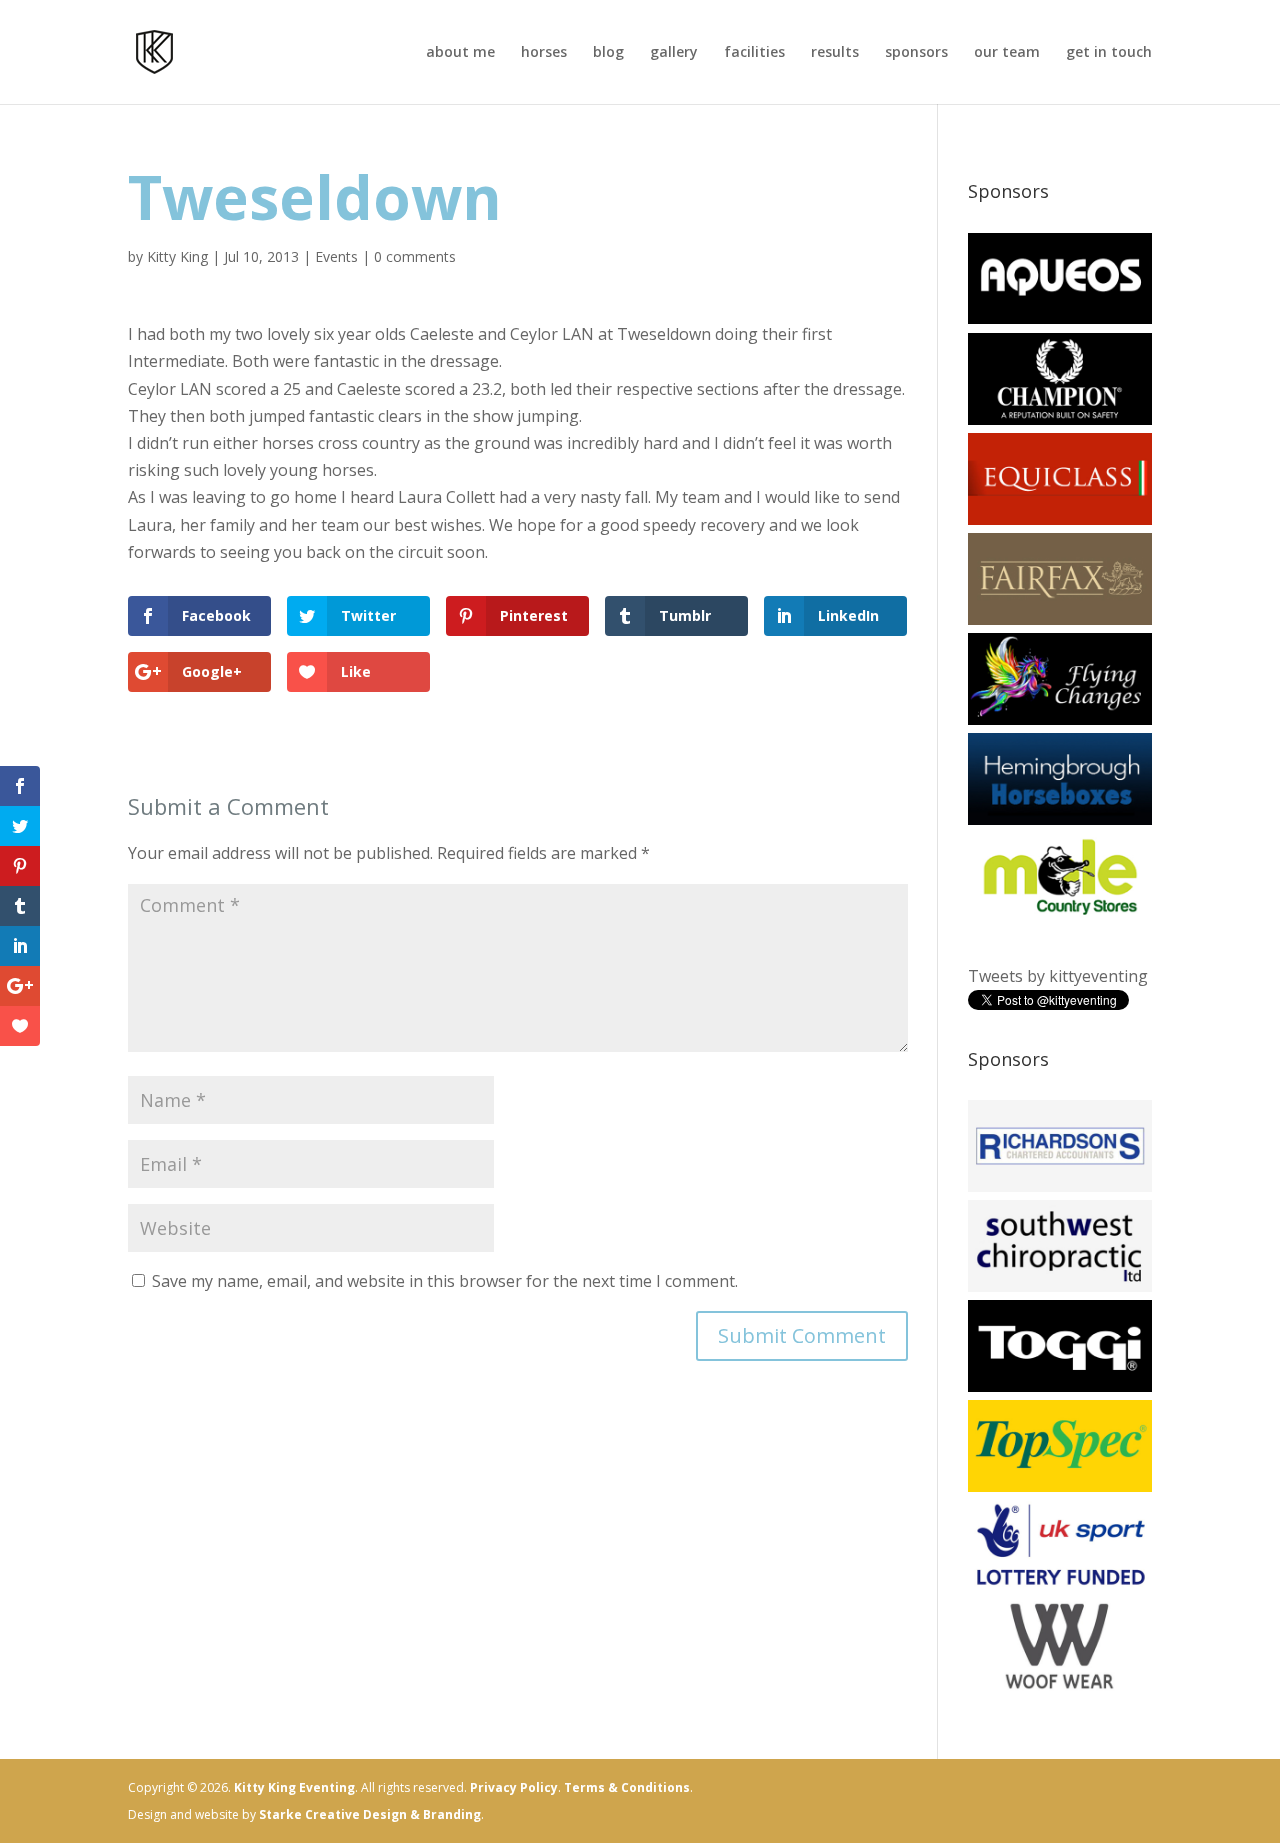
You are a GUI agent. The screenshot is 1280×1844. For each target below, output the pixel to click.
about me (460, 53)
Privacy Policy (514, 1787)
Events (336, 256)
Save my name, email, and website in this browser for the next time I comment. (445, 1281)
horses (544, 53)
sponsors (916, 53)
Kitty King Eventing (294, 1787)
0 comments (415, 256)
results (835, 53)
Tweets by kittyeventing (1058, 976)
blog (608, 53)
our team (1007, 53)
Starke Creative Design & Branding (370, 1814)
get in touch (1109, 53)
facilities (754, 53)
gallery (674, 53)
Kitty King (177, 256)
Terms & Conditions (627, 1787)
